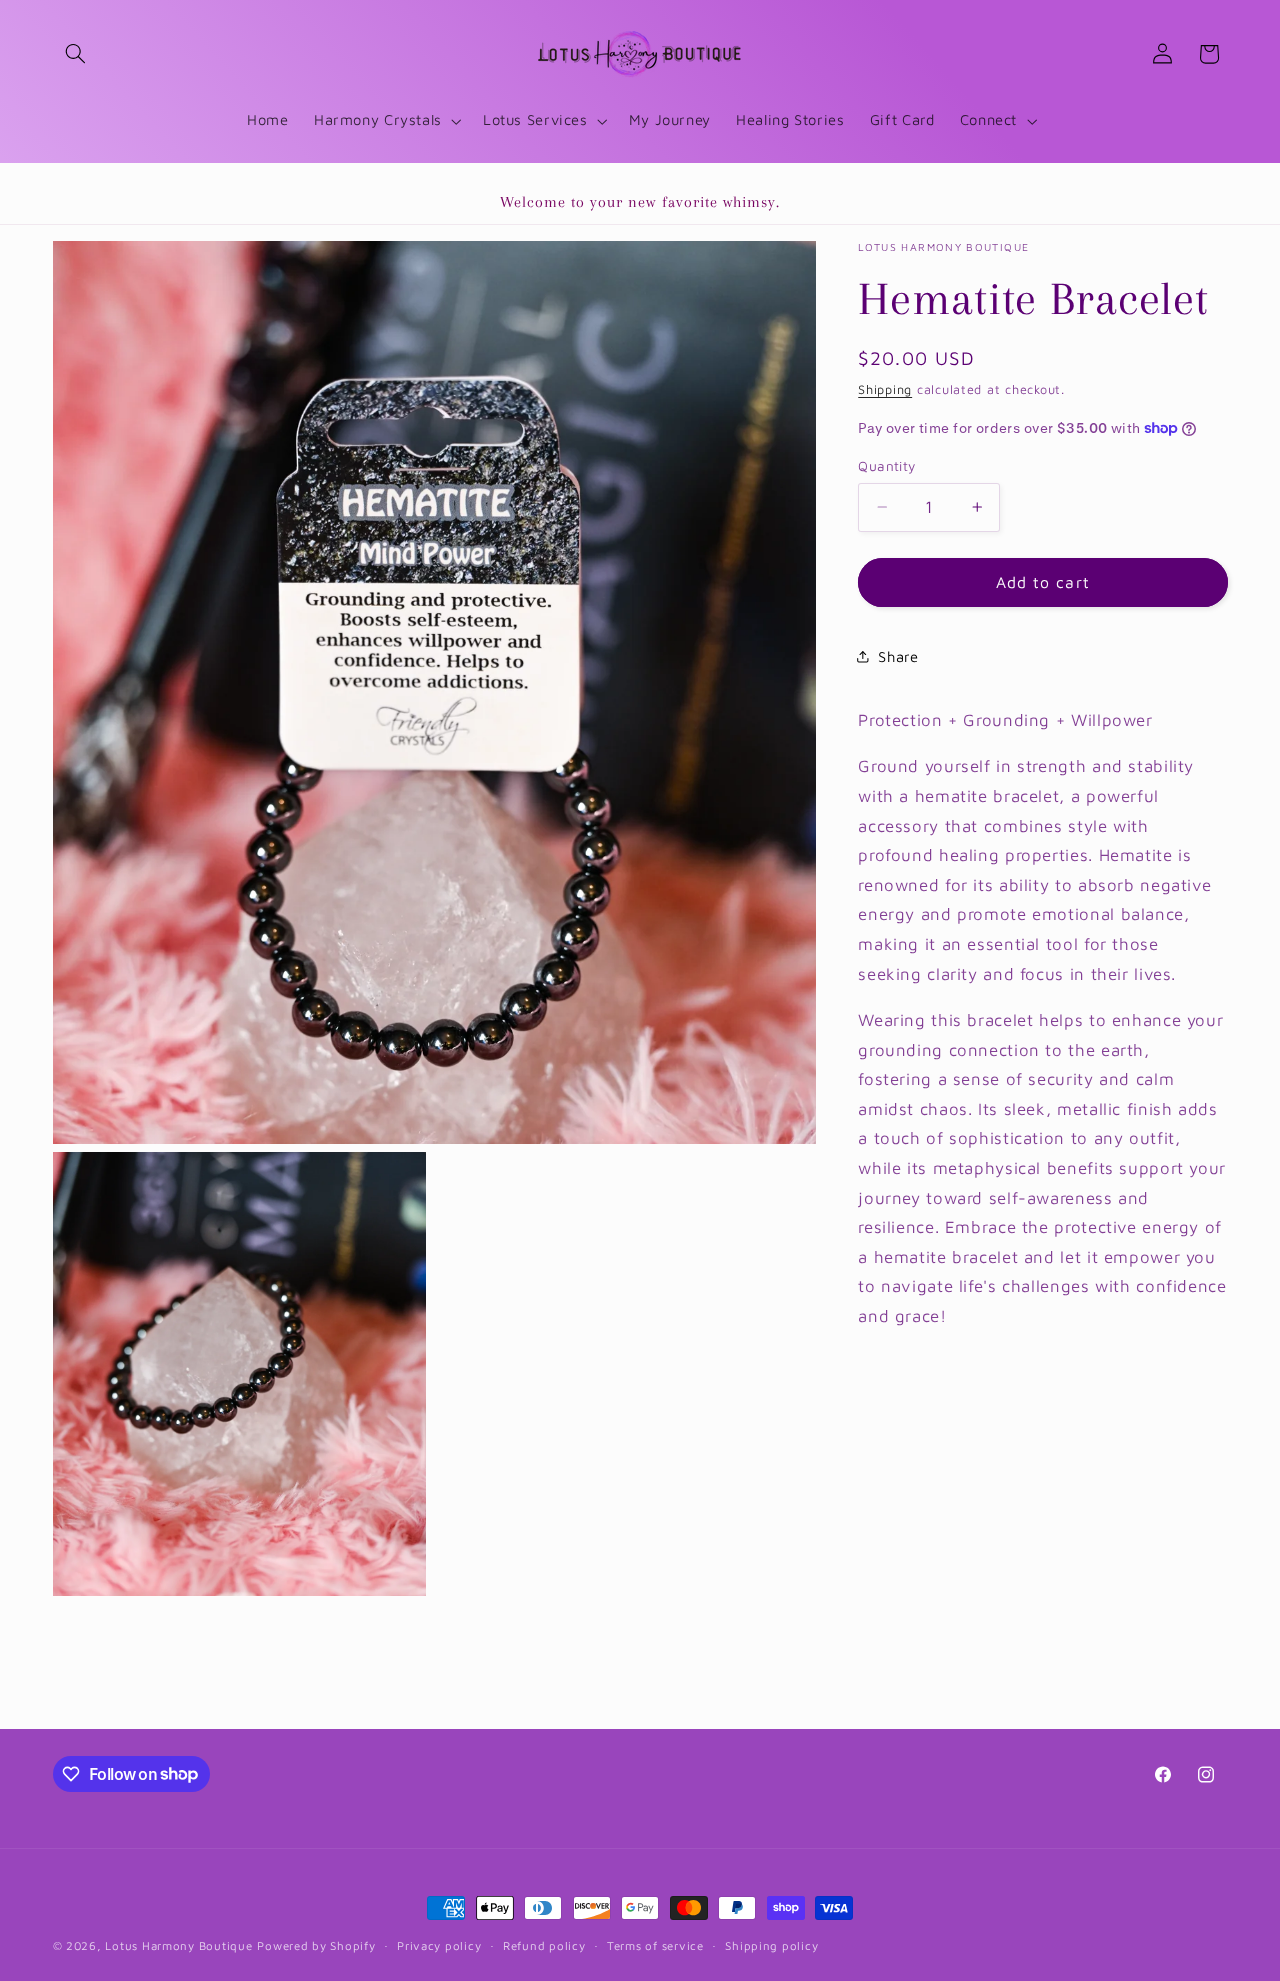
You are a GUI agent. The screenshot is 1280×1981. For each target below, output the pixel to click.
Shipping (885, 388)
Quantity (886, 466)
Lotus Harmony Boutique (178, 1945)
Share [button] (898, 656)
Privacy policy (439, 1946)
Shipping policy (771, 1946)
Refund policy (544, 1946)
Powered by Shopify (316, 1945)
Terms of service (655, 1946)
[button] (76, 54)
